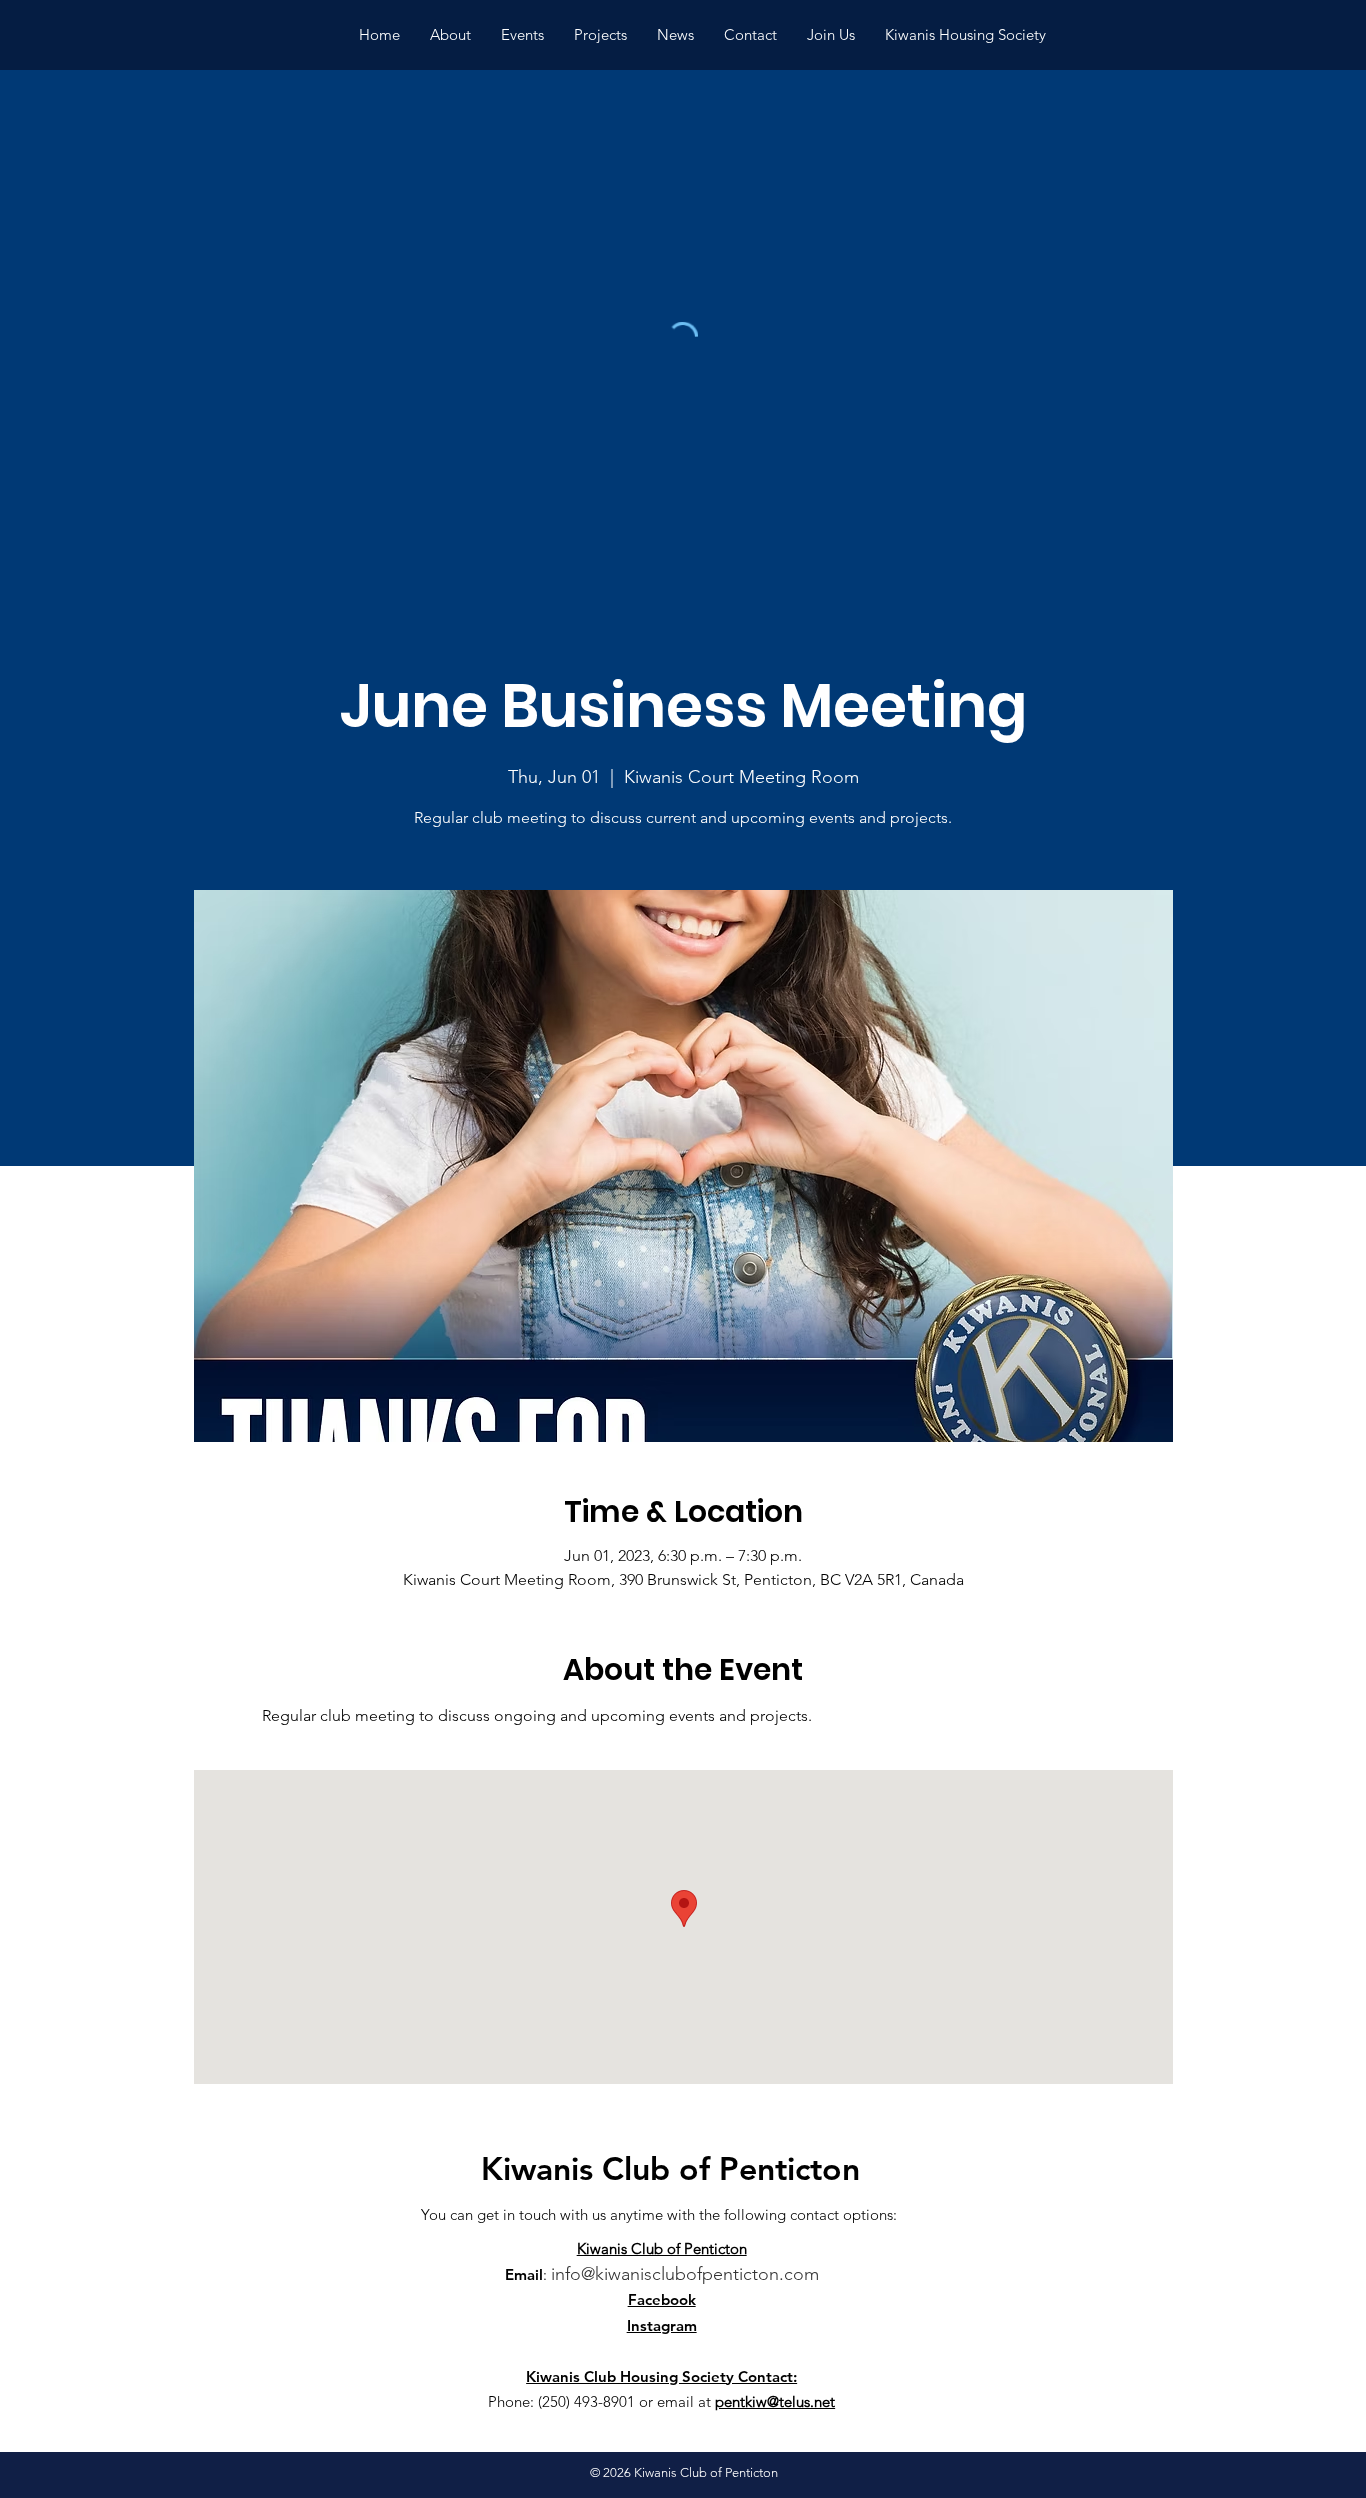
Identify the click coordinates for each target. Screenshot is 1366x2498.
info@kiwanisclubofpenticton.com (685, 2274)
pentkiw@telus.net (775, 2401)
